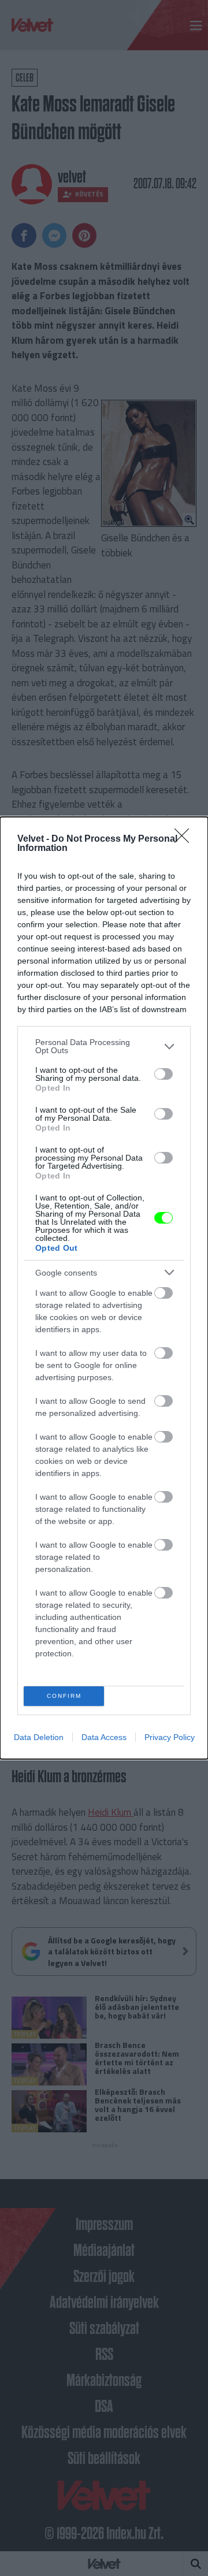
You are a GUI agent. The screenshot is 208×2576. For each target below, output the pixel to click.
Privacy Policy (170, 1737)
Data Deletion (39, 1737)
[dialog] (104, 1288)
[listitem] (104, 1046)
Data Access (104, 1737)
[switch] (164, 1074)
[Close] (185, 839)
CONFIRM (64, 1696)
